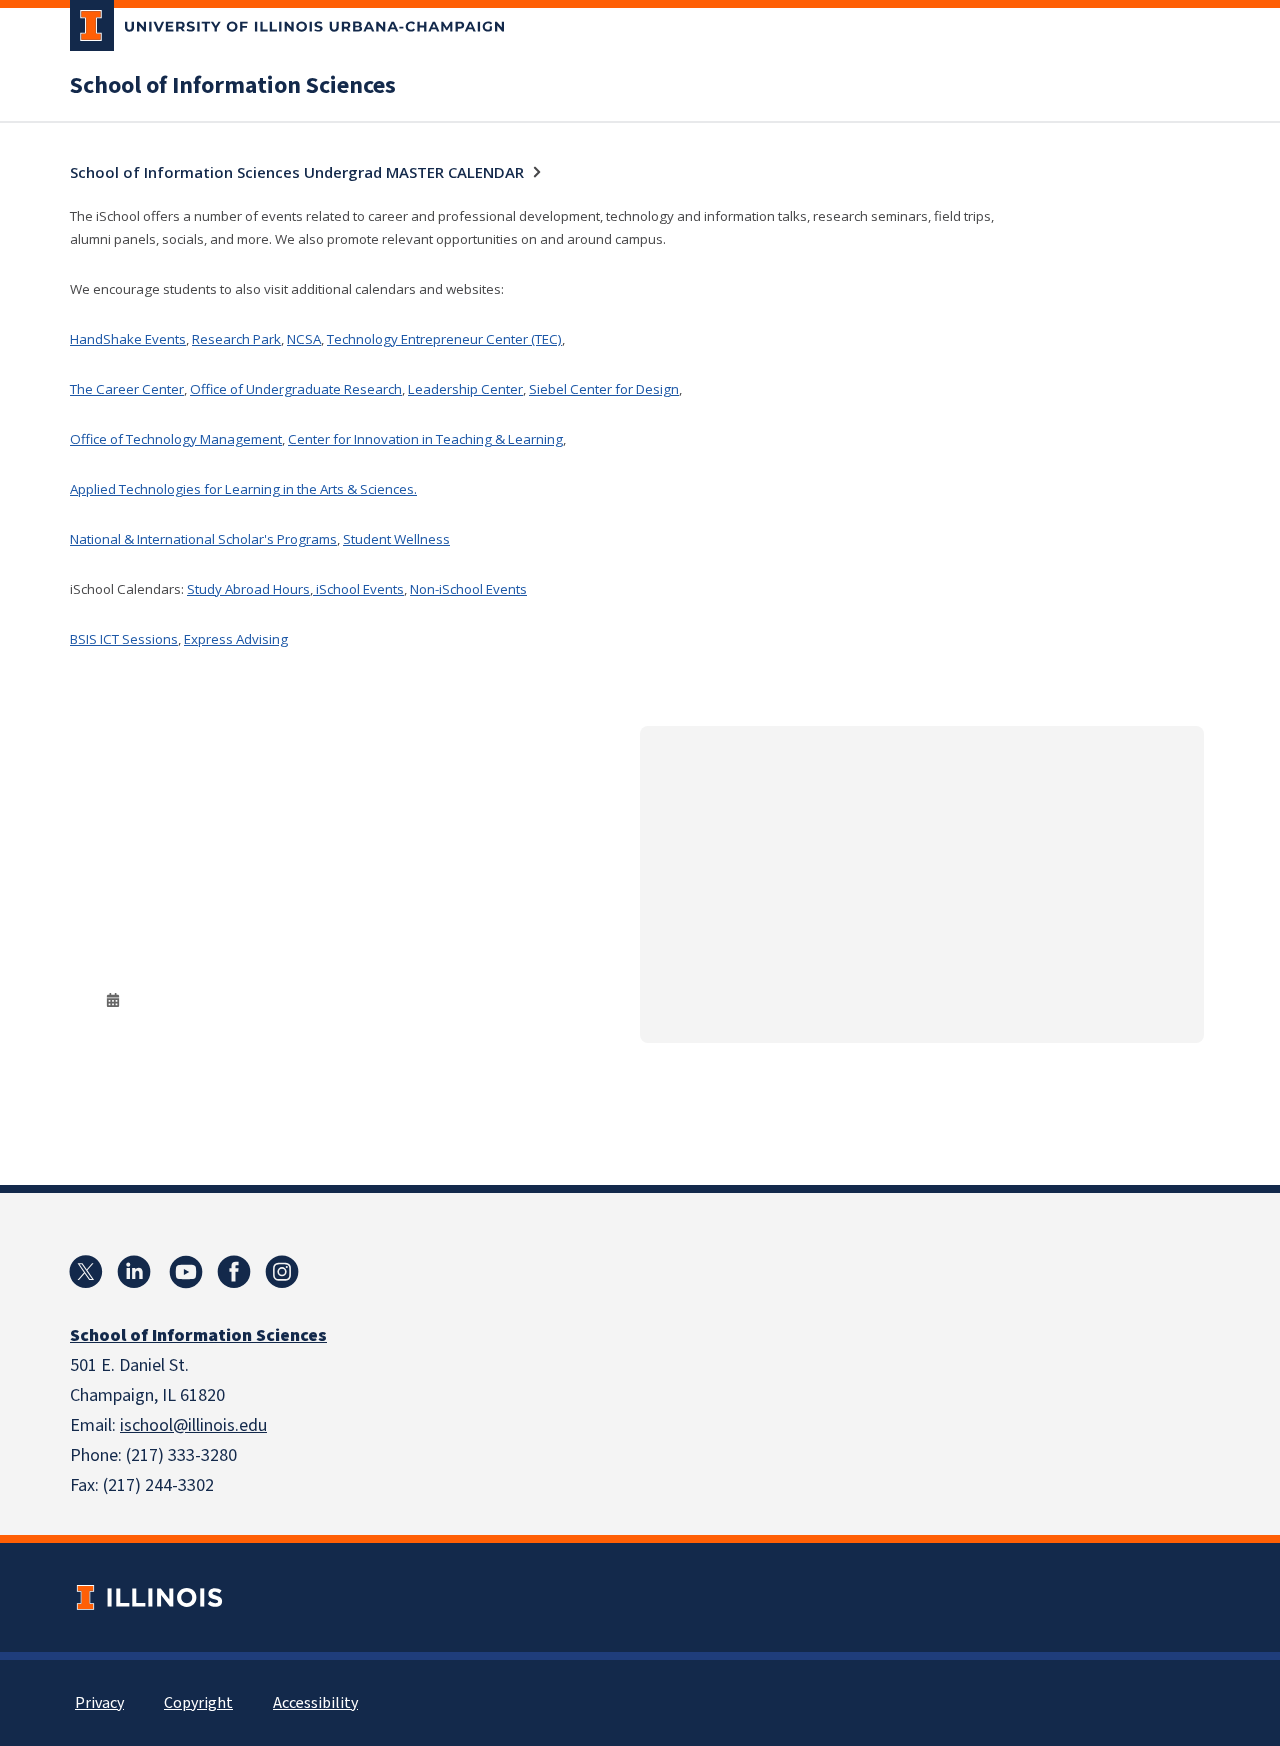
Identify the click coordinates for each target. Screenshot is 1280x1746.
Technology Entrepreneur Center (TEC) (444, 339)
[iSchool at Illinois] (234, 1272)
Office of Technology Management (176, 439)
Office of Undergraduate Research (296, 389)
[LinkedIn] (134, 1272)
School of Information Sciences (233, 86)
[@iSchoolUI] (86, 1272)
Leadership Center (465, 389)
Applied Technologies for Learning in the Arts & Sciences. (243, 489)
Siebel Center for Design (604, 389)
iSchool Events (358, 589)
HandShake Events (128, 339)
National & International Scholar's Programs (203, 539)
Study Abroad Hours (248, 589)
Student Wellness (396, 539)
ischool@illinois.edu (193, 1425)
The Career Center (127, 389)
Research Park (236, 339)
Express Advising (236, 639)
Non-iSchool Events (468, 589)
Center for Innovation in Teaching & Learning (425, 439)
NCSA (304, 339)
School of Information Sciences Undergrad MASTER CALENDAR (297, 172)
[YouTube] (186, 1272)
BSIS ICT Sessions (124, 639)
